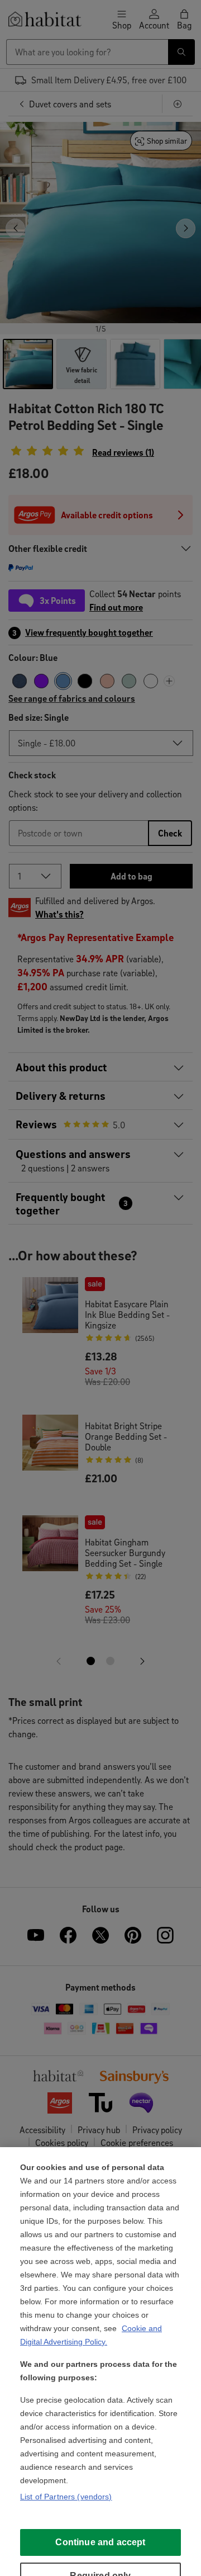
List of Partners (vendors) (66, 2497)
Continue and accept (100, 2542)
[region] (100, 2362)
